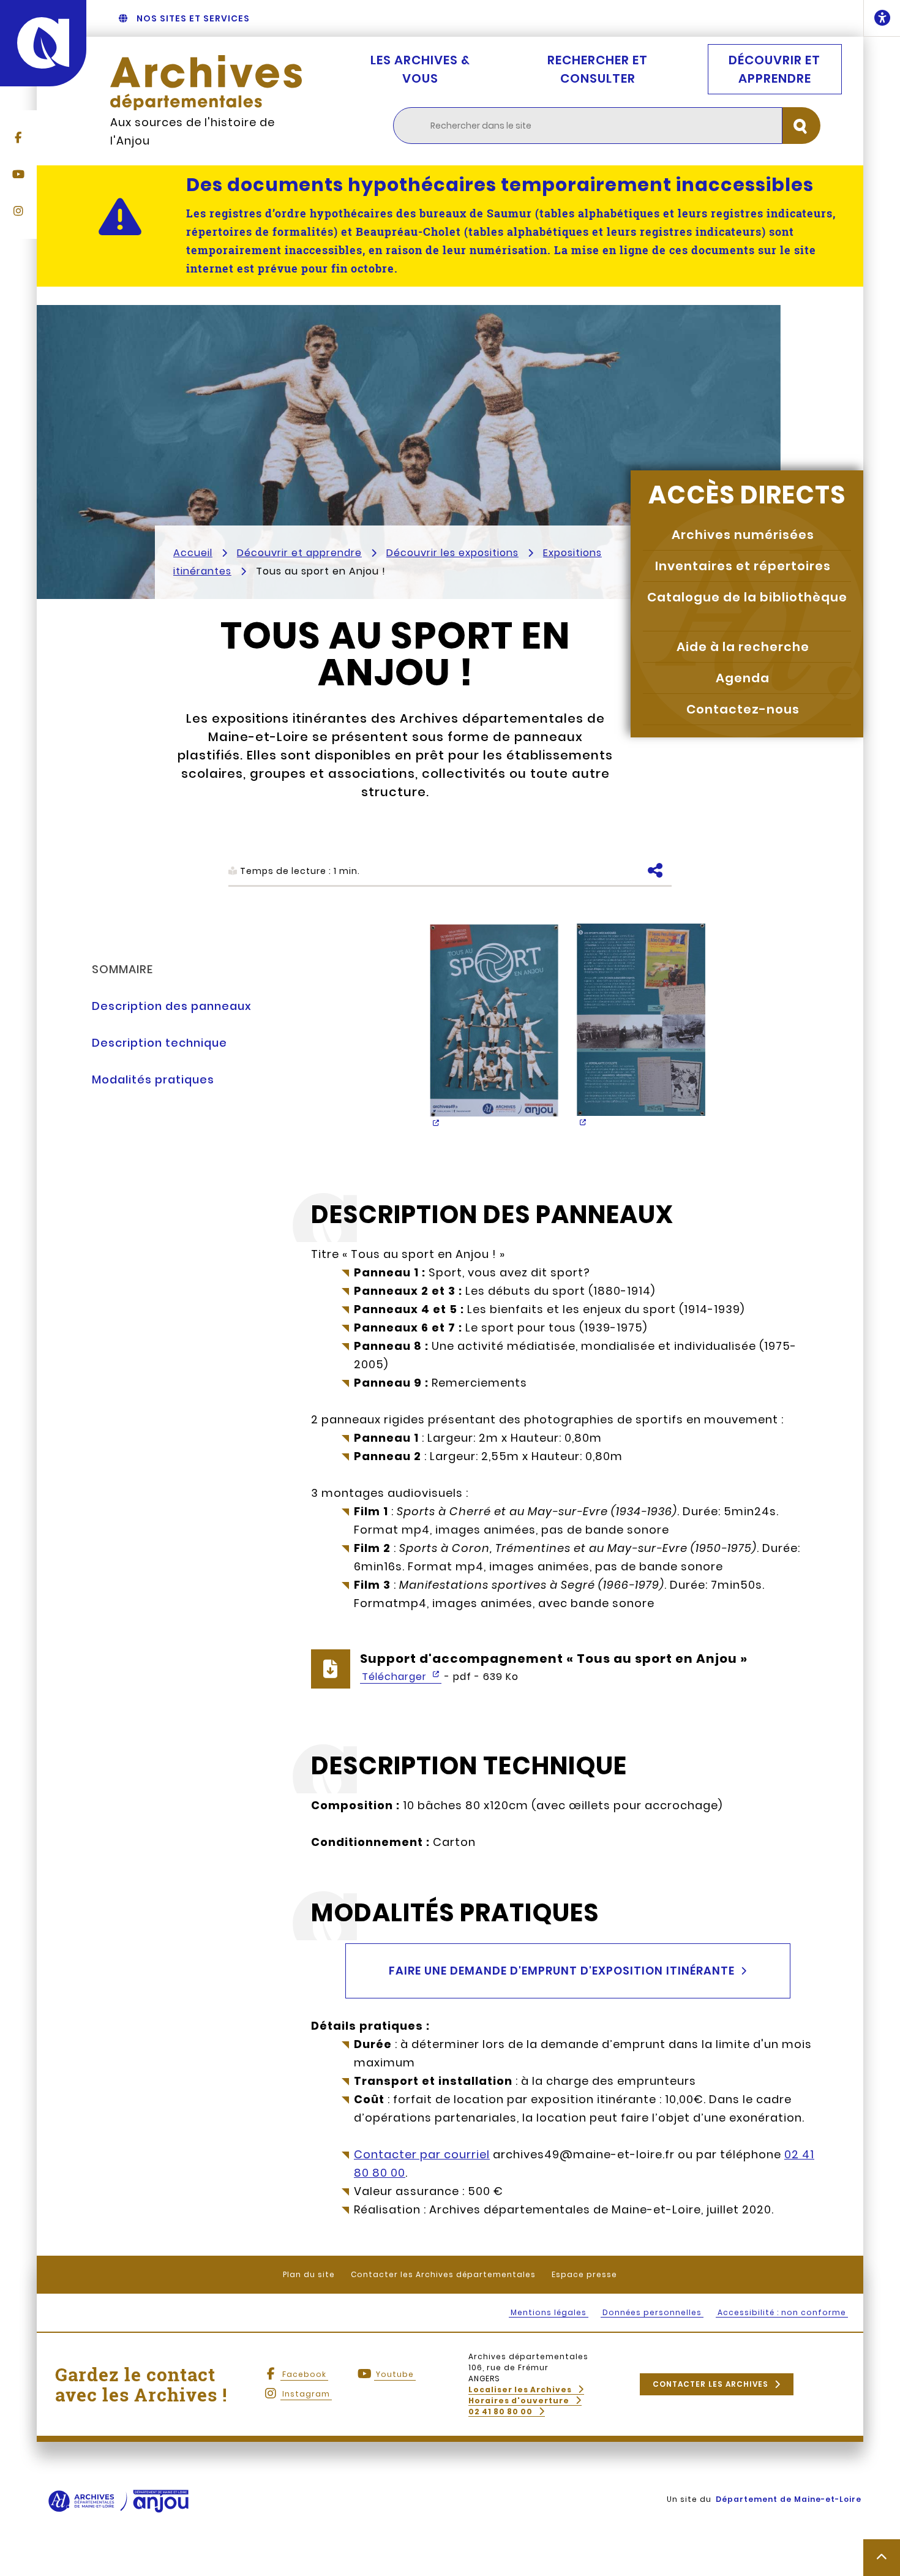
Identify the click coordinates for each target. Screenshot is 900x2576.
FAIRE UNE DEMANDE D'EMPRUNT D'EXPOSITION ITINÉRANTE (562, 1971)
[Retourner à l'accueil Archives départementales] (206, 83)
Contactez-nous (743, 709)
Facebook (304, 2374)
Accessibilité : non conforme (782, 2312)
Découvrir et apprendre (774, 69)
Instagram (306, 2394)
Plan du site (309, 2274)
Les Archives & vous (420, 69)
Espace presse (584, 2274)
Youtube (395, 2374)
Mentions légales (549, 2312)
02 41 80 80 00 (501, 2412)
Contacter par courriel (422, 2154)
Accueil (193, 553)
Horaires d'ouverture (519, 2401)
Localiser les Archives (520, 2390)
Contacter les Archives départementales (443, 2274)
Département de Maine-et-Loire (789, 2499)
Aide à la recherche (743, 647)
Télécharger (396, 1677)
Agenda (743, 678)
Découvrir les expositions (452, 553)
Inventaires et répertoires (743, 566)
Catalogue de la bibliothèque (747, 597)
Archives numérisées (743, 535)
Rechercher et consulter (598, 69)
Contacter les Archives (711, 2384)
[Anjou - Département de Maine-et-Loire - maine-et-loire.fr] (43, 43)
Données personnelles (652, 2312)
